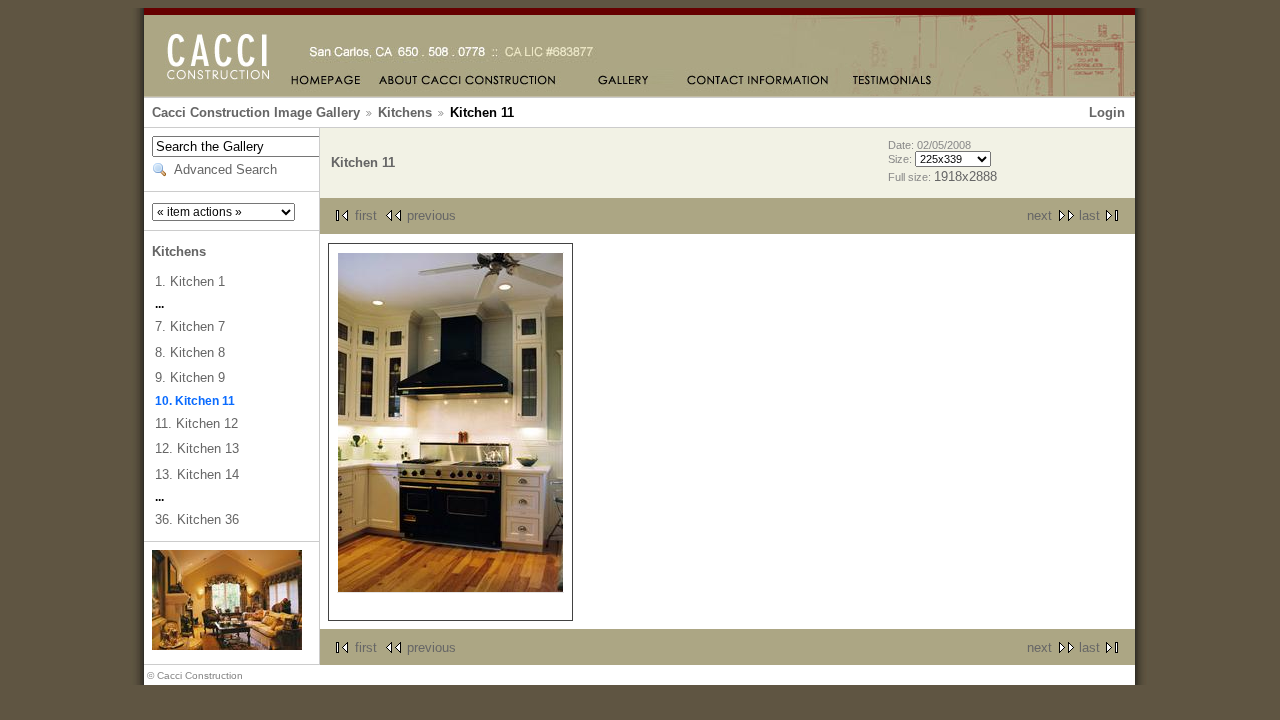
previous (431, 215)
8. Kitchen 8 (190, 352)
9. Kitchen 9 (190, 377)
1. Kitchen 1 (190, 281)
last (1089, 215)
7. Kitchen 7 (190, 326)
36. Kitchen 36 (197, 519)
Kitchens (405, 112)
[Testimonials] (892, 81)
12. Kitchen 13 (197, 448)
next (1039, 215)
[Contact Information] (759, 81)
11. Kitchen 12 (196, 423)
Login (1107, 112)
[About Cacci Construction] (469, 81)
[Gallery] (621, 81)
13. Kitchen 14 (197, 474)
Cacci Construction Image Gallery (256, 112)
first (366, 215)
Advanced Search (225, 169)
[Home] (326, 81)
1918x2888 (965, 176)
